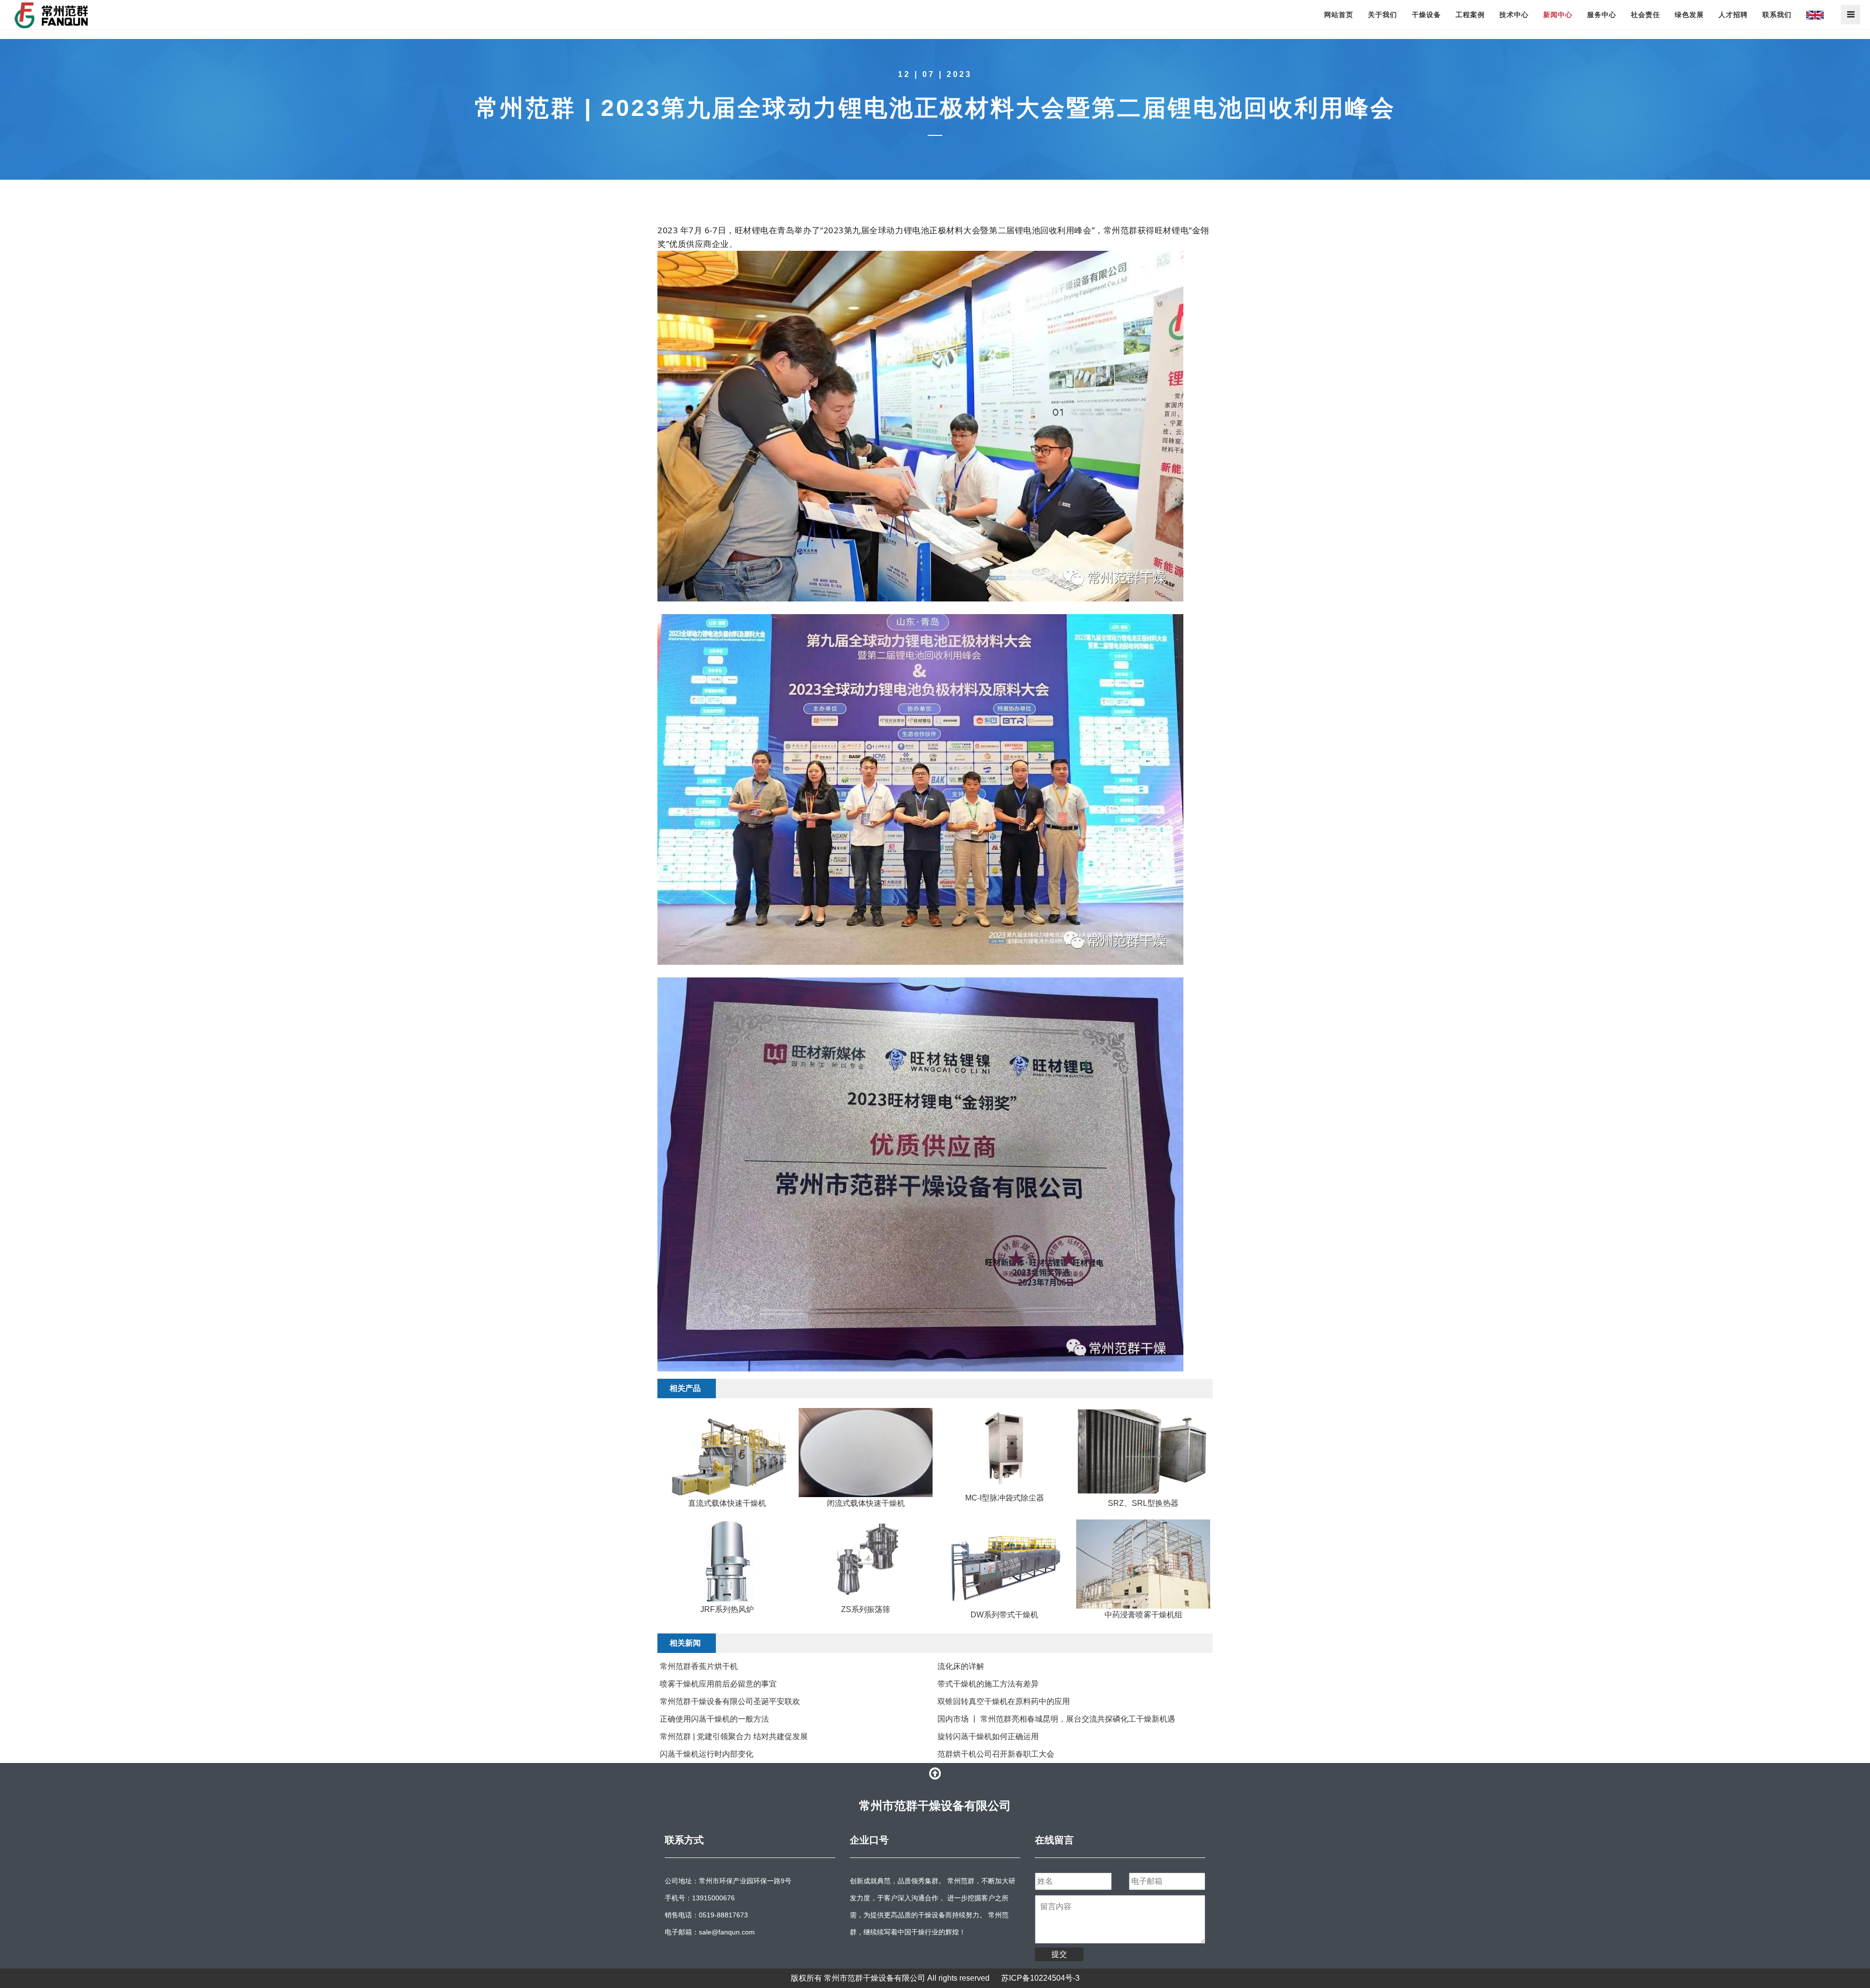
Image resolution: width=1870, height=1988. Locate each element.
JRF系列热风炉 (727, 1609)
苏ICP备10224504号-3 (1040, 1978)
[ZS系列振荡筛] (866, 1561)
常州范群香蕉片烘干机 (699, 1666)
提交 (1059, 1954)
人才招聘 (1733, 15)
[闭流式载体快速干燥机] (866, 1453)
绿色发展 (1689, 15)
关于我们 (1383, 15)
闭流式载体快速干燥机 (866, 1503)
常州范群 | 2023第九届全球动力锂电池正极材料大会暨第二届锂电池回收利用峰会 (935, 108)
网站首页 (1339, 15)
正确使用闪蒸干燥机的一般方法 (714, 1719)
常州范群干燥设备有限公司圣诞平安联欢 (730, 1701)
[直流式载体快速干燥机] (727, 1453)
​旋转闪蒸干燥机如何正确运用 (988, 1736)
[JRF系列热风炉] (727, 1561)
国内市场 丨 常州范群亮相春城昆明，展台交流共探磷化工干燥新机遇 (1056, 1719)
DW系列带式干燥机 (1004, 1615)
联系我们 (1777, 15)
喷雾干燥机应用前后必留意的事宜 (718, 1684)
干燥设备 (1426, 15)
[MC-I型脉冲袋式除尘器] (1004, 1450)
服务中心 (1602, 15)
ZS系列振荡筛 (866, 1609)
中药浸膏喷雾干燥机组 (1143, 1615)
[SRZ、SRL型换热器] (1143, 1453)
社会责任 (1646, 15)
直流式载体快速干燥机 (727, 1503)
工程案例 (1470, 15)
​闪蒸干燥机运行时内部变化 (707, 1754)
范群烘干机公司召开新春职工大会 (996, 1754)
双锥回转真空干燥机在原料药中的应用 (1004, 1701)
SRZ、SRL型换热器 (1143, 1503)
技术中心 (1514, 15)
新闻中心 (1558, 15)
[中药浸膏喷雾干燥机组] (1143, 1564)
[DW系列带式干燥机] (1004, 1564)
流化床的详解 (961, 1666)
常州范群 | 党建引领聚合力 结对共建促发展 (734, 1736)
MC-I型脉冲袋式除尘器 (1005, 1498)
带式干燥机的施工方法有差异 (988, 1684)
